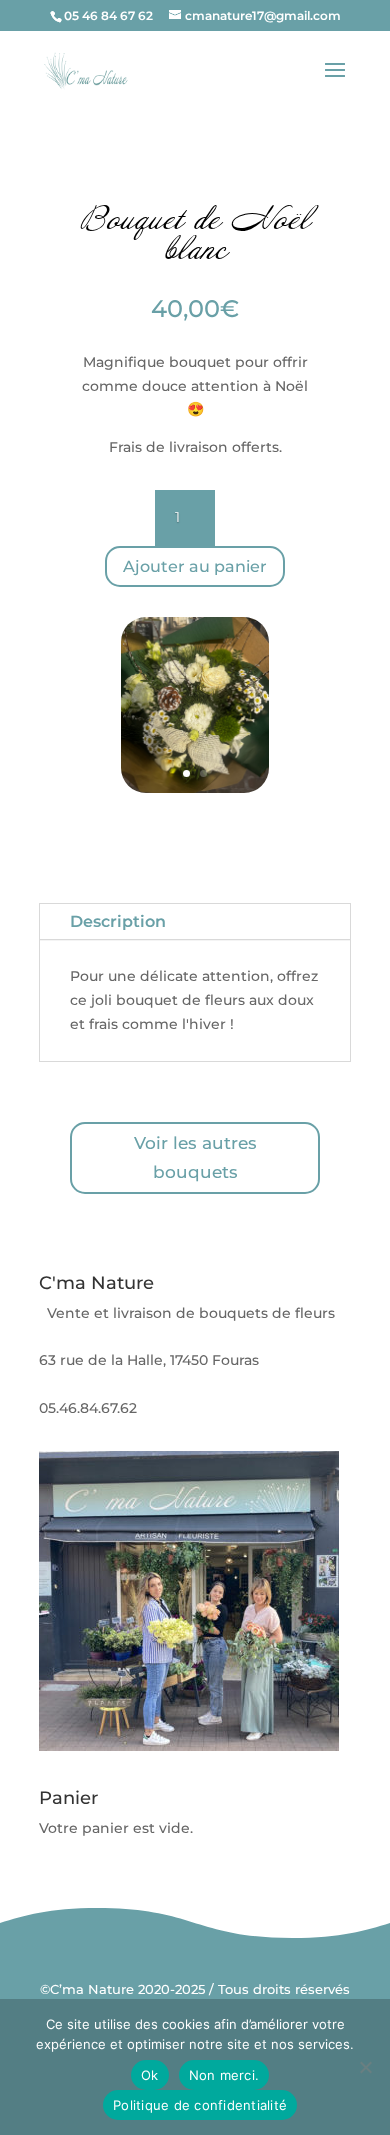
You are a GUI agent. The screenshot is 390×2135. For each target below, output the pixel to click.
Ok (150, 2075)
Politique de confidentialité (200, 2105)
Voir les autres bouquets (195, 1157)
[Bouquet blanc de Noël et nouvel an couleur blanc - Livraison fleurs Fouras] (195, 788)
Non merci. (224, 2075)
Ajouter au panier (195, 566)
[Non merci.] (365, 2067)
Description (118, 921)
